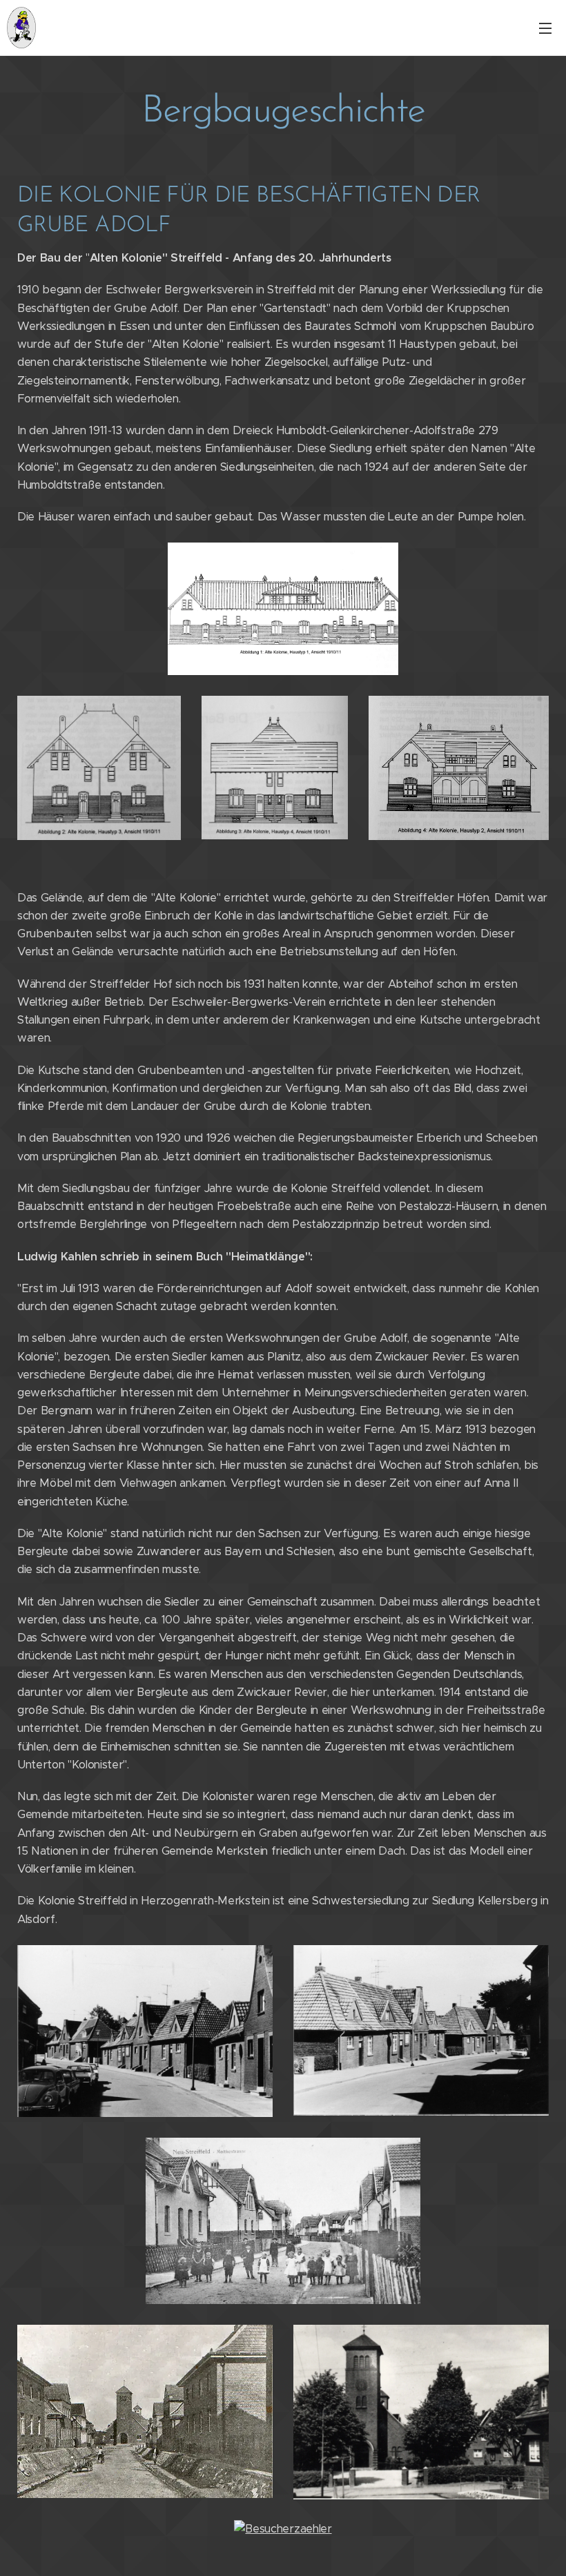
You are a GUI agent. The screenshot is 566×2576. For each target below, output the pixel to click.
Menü (545, 28)
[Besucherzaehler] (283, 2529)
